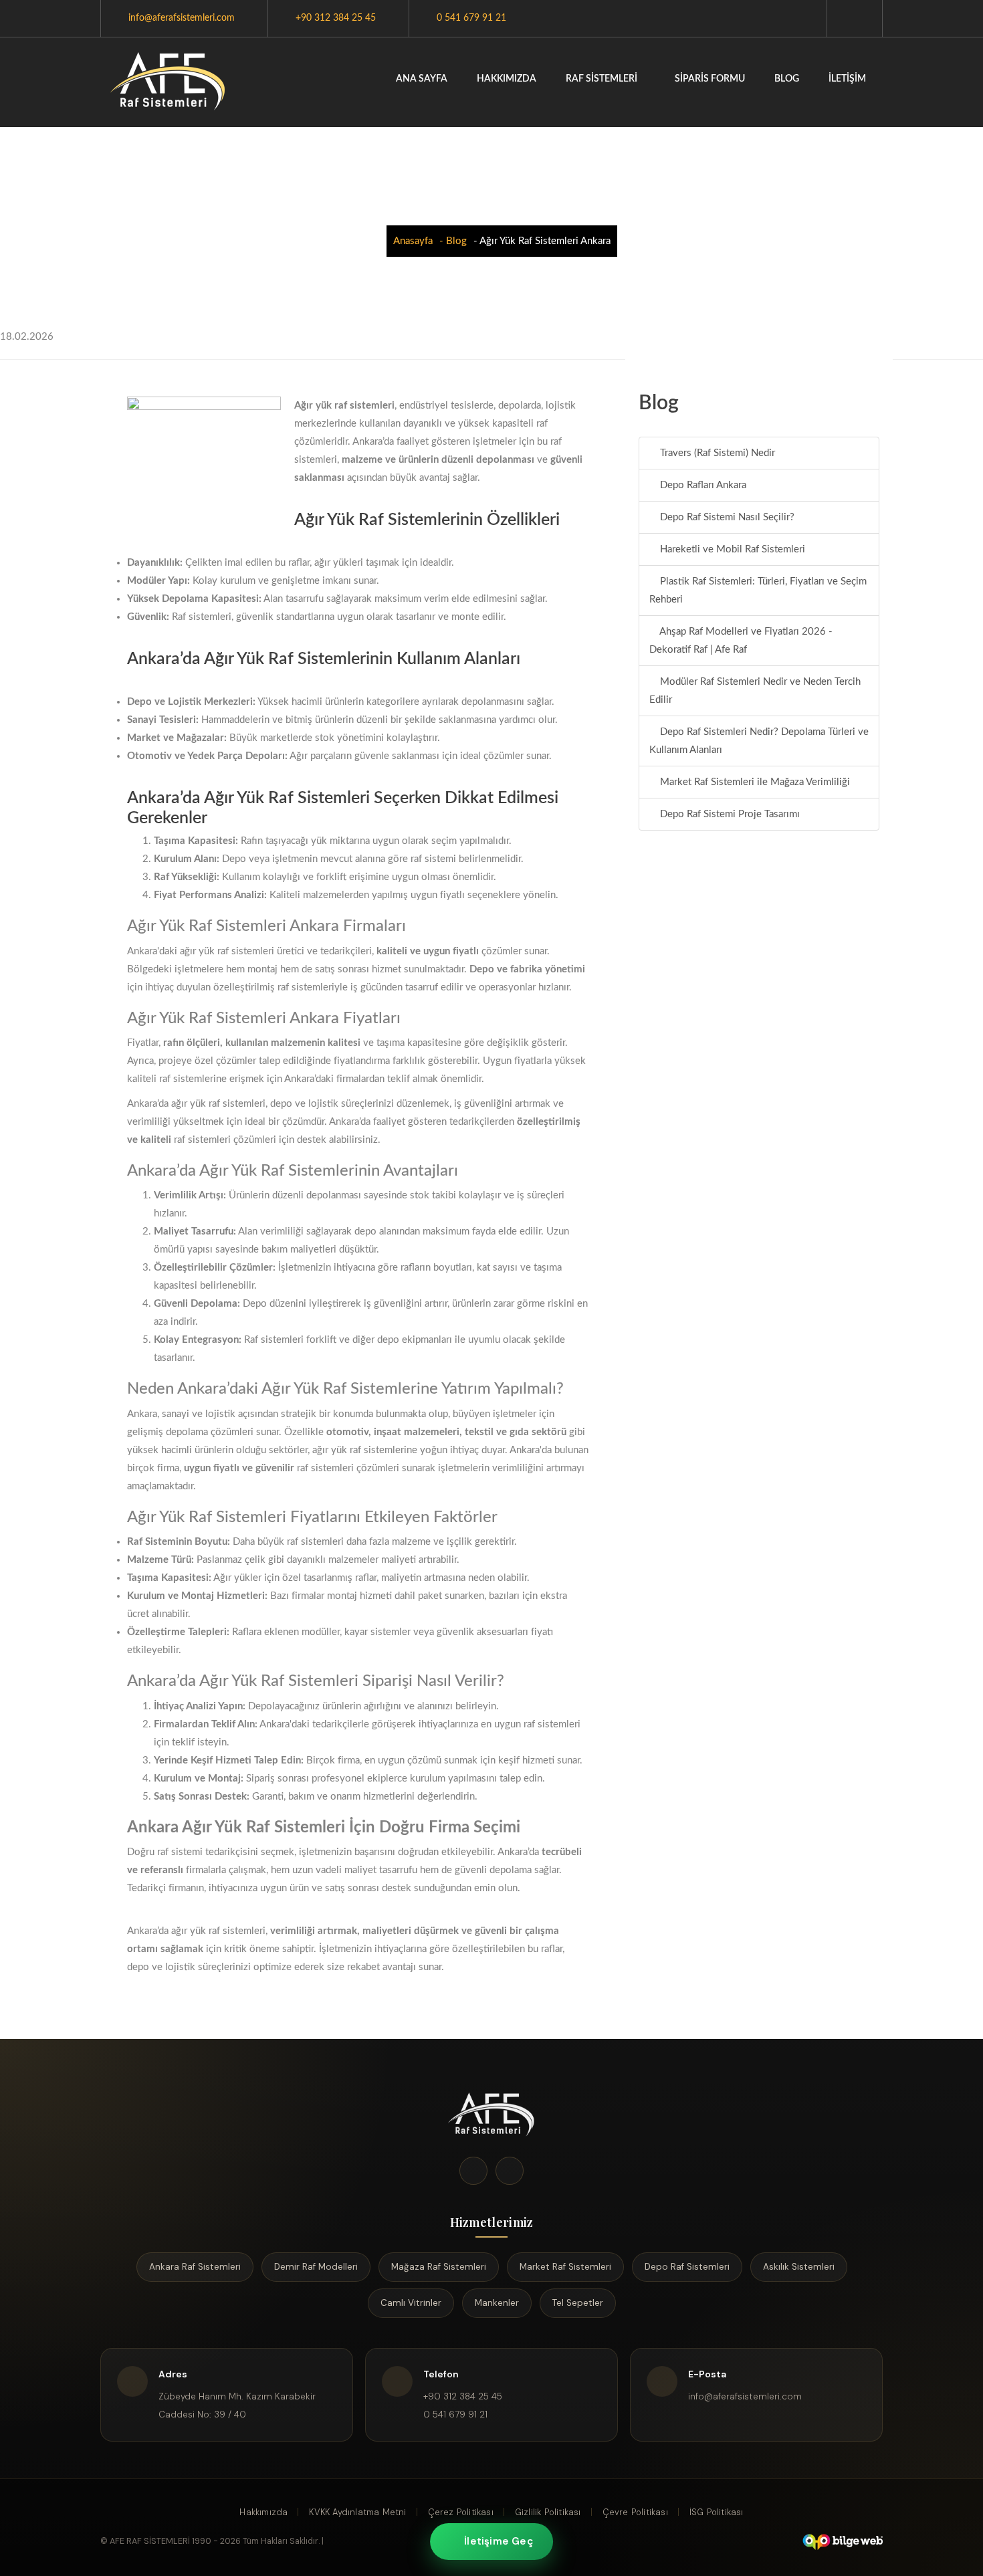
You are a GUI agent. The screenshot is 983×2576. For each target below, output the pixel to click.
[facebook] (473, 2171)
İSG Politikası (717, 2512)
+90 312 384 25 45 (336, 18)
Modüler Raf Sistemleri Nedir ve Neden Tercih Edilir (755, 691)
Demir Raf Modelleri (316, 2267)
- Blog (453, 241)
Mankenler (497, 2303)
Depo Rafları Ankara (702, 485)
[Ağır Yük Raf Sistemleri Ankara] (168, 82)
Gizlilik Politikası (548, 2512)
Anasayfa (413, 241)
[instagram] (510, 2171)
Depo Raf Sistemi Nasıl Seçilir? (726, 517)
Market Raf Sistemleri (565, 2267)
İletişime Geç (499, 2541)
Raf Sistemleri (603, 79)
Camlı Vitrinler (411, 2303)
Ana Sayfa (422, 79)
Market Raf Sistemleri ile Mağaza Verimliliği (754, 782)
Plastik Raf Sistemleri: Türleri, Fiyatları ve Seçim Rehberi (758, 591)
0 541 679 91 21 (471, 18)
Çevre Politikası (635, 2512)
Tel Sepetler (578, 2303)
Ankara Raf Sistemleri (195, 2267)
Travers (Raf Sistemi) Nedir (716, 453)
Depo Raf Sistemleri (687, 2267)
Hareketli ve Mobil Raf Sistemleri (731, 549)
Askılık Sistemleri (799, 2267)
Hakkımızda (507, 79)
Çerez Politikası (461, 2512)
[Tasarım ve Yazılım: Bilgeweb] (842, 2542)
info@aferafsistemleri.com (182, 18)
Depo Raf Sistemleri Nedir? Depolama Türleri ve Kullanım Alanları (759, 741)
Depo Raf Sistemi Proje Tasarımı (729, 814)
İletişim (847, 79)
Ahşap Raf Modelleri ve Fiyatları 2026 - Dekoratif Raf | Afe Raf (741, 641)
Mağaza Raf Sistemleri (439, 2267)
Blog (787, 79)
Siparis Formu (710, 79)
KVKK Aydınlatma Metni (357, 2512)
